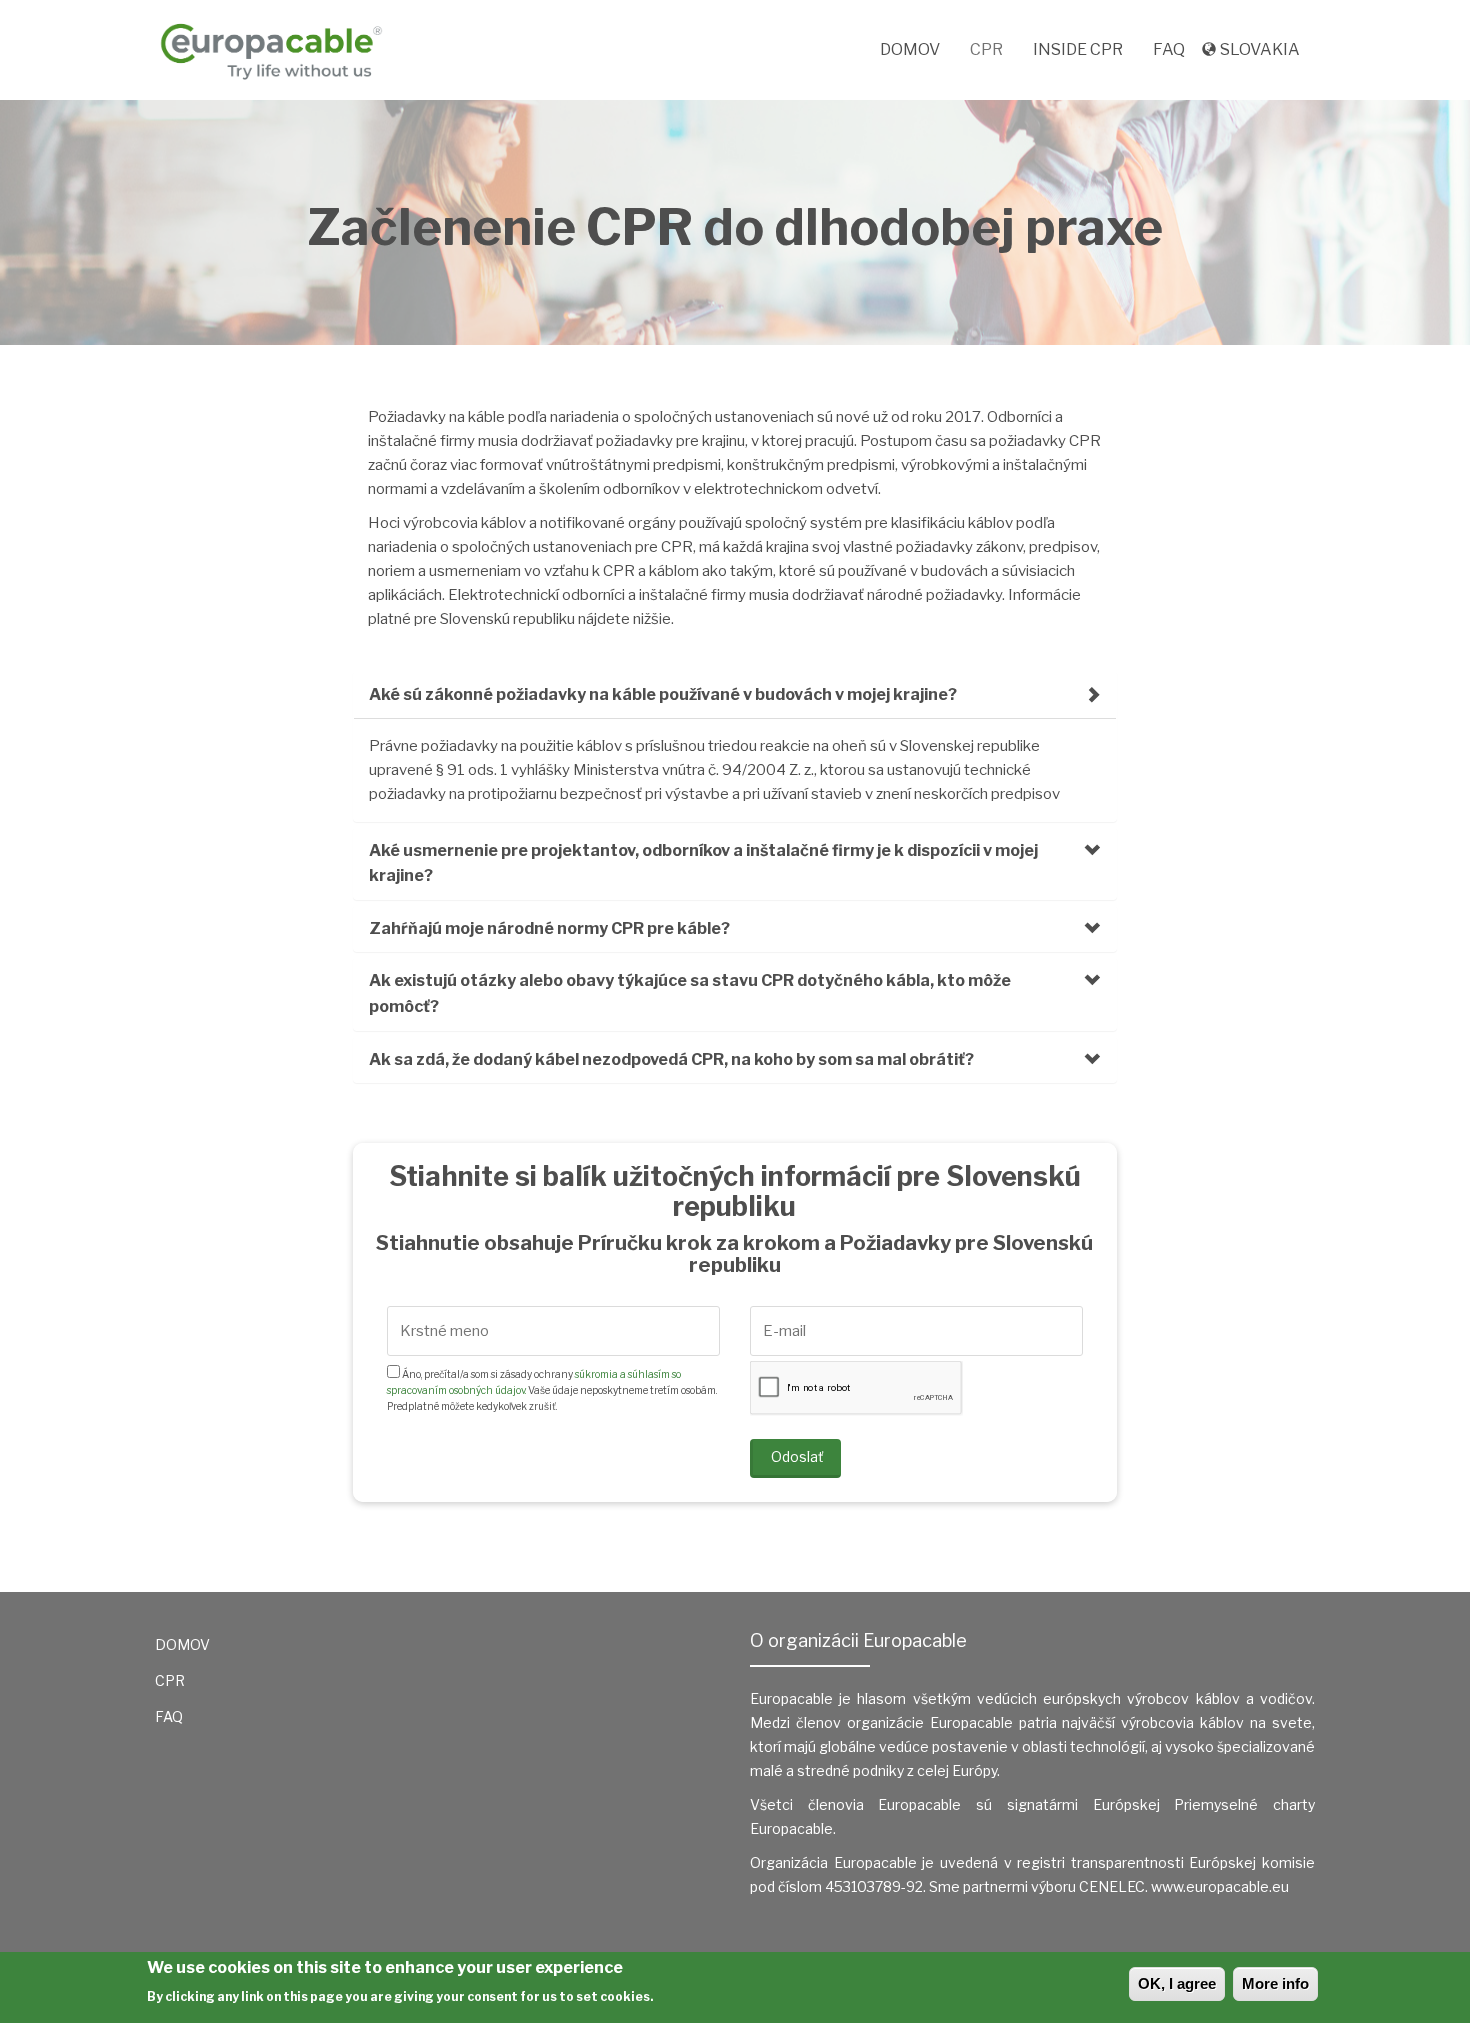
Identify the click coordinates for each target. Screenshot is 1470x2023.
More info (1275, 1983)
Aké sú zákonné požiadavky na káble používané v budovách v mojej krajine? (663, 694)
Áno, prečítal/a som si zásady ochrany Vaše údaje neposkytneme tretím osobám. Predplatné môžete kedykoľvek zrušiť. (552, 1390)
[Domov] (278, 50)
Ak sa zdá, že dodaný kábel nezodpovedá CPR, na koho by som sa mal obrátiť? (671, 1059)
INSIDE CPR (1078, 49)
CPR (986, 49)
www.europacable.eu (1220, 1886)
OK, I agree (1177, 1983)
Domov (910, 49)
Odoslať (797, 1456)
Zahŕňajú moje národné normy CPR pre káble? (549, 928)
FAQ (1169, 49)
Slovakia (1260, 49)
